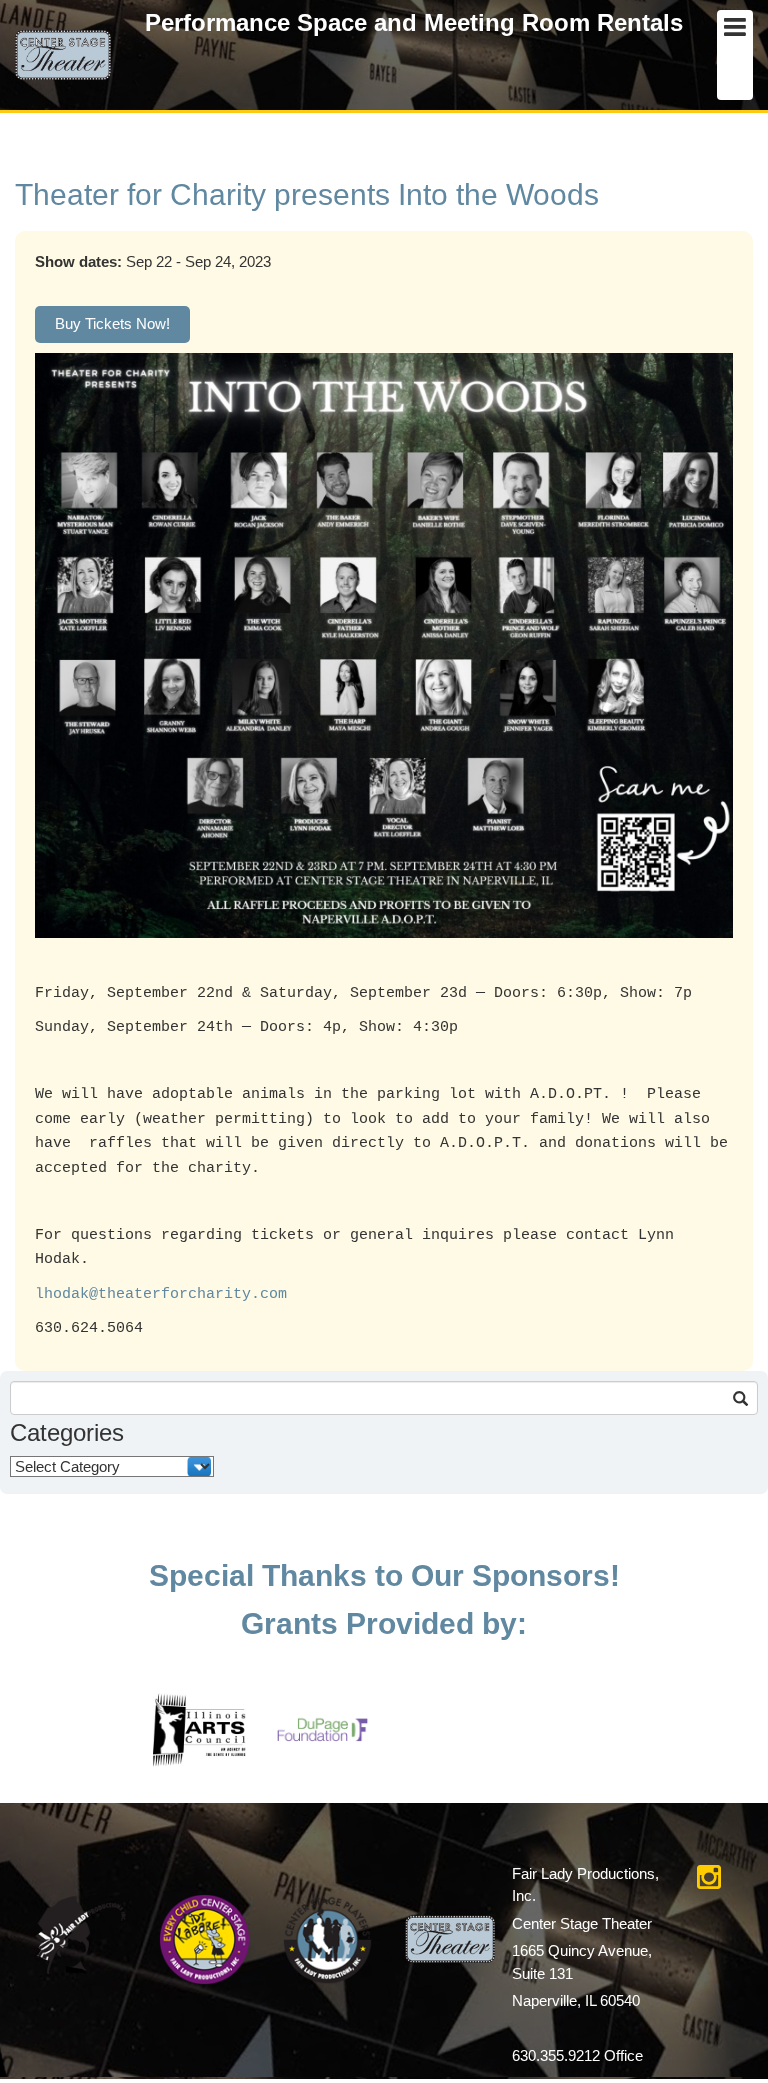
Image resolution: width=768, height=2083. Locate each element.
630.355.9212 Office (577, 2055)
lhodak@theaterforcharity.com (161, 1294)
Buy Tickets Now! (112, 323)
